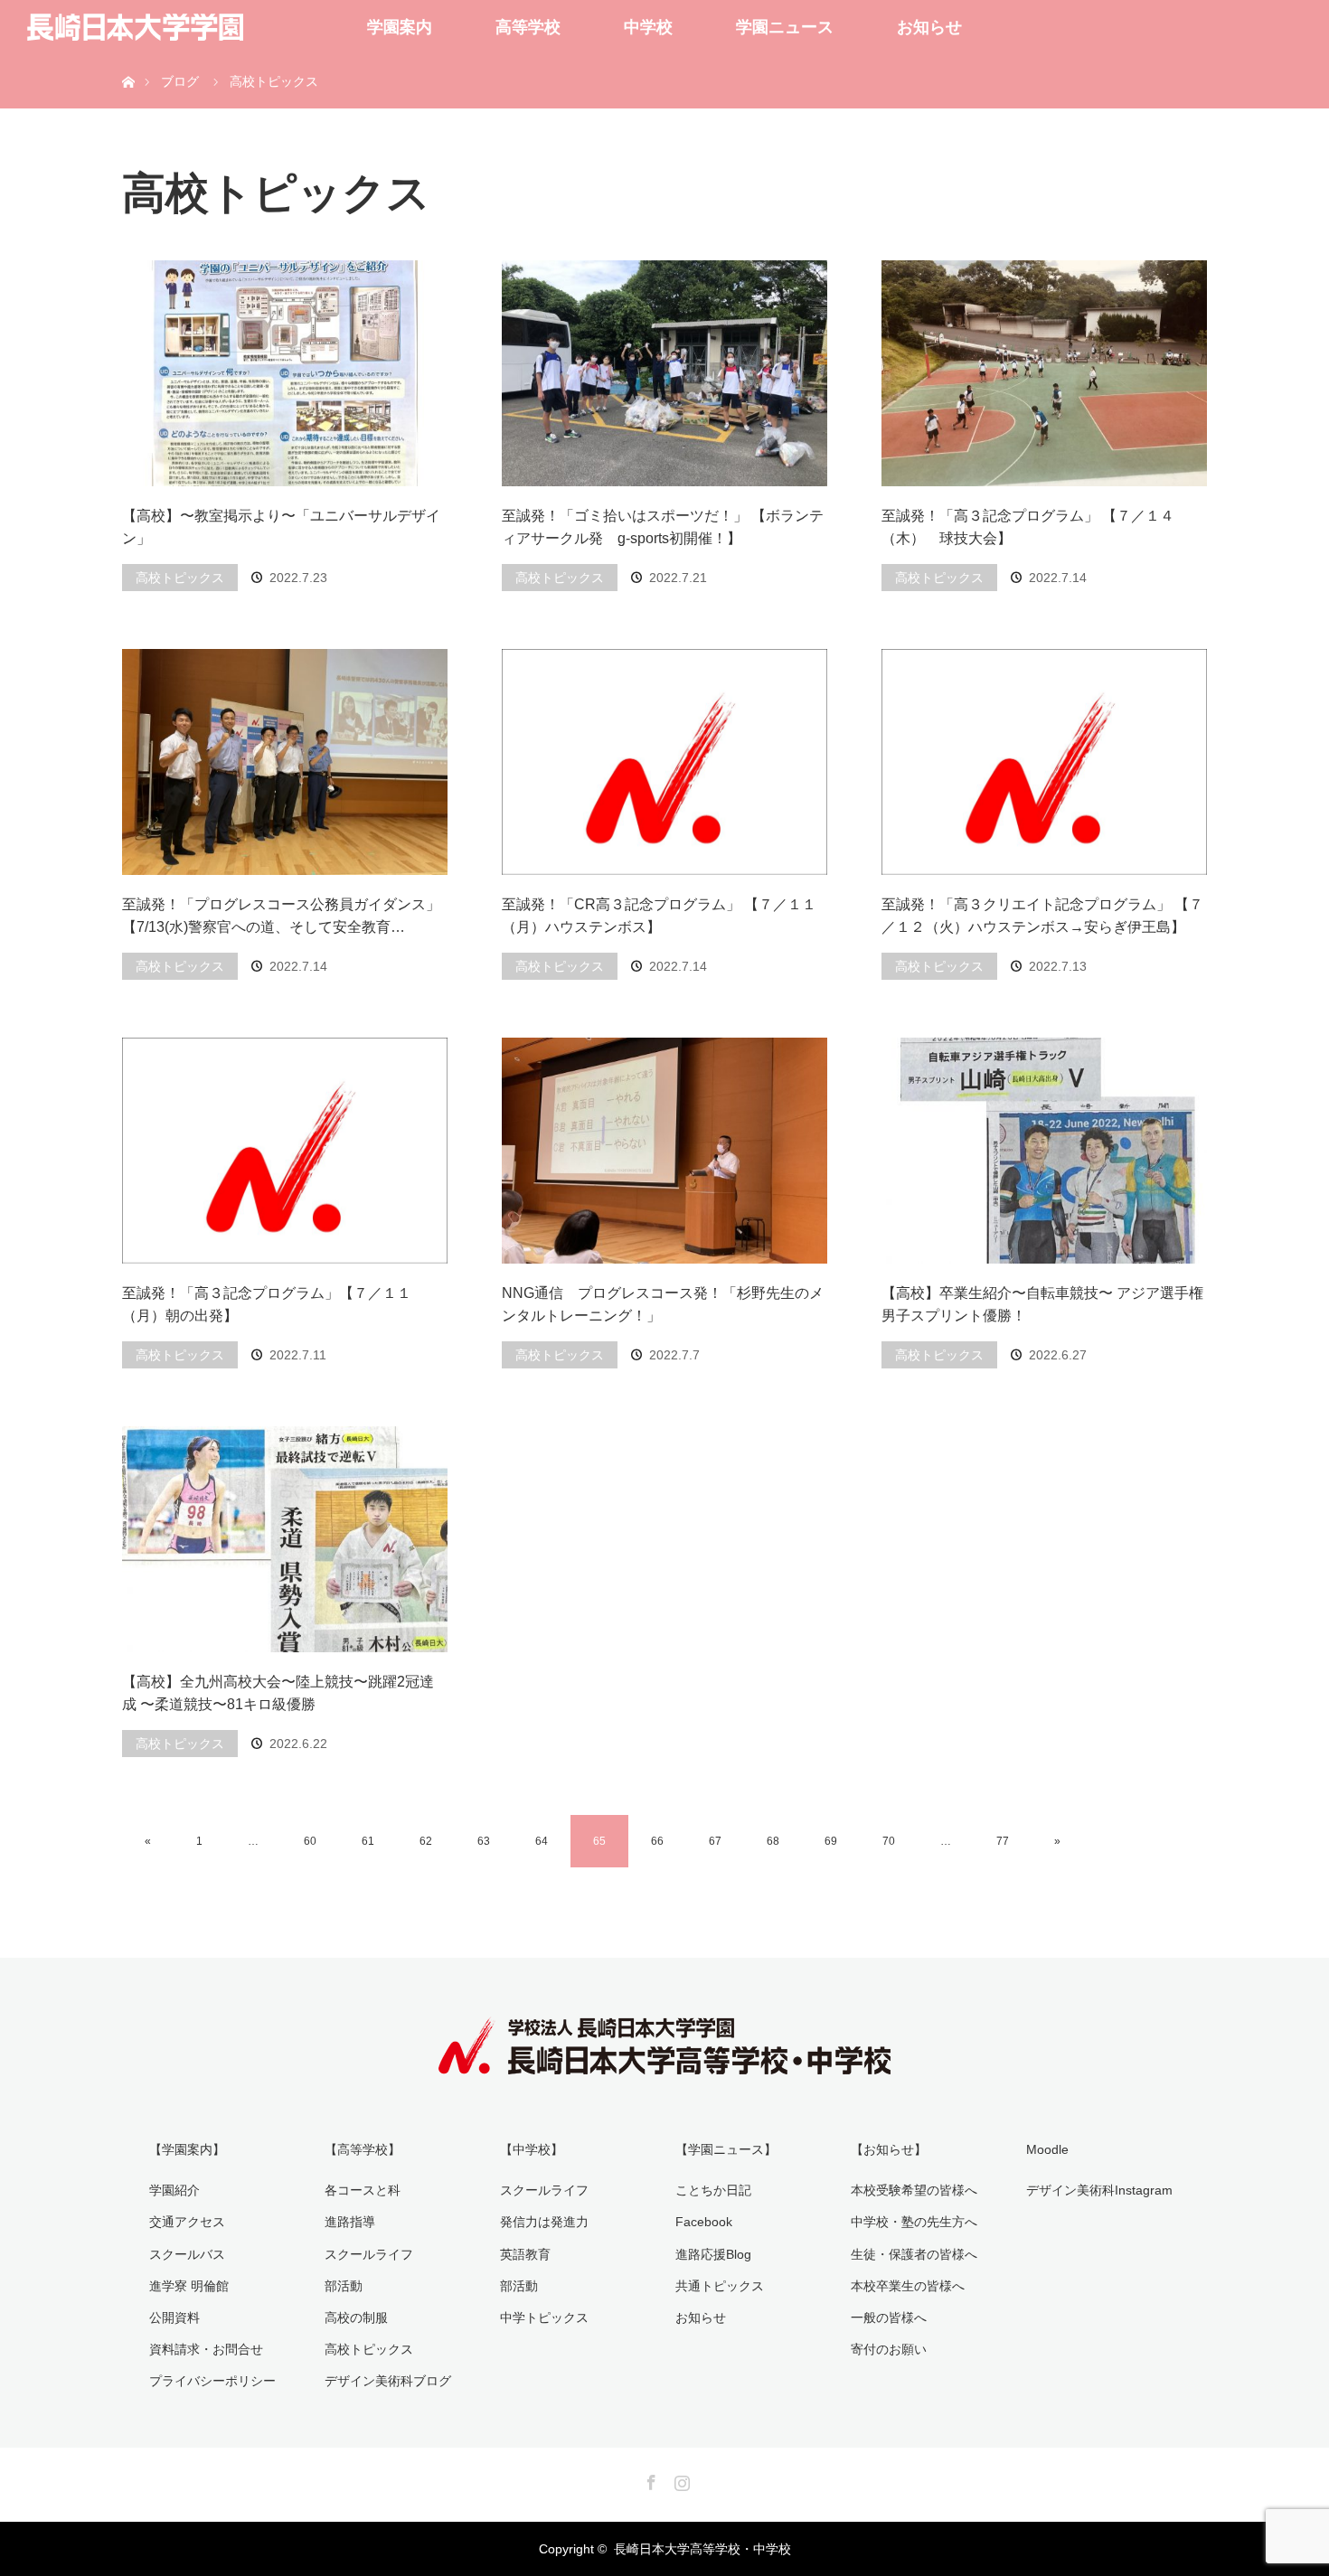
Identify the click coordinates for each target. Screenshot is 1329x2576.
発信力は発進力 (544, 2222)
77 (1003, 1841)
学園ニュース (785, 27)
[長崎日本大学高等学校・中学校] (664, 2062)
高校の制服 (356, 2317)
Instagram (680, 2479)
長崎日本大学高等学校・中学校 (702, 2549)
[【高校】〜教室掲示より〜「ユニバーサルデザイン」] (285, 373)
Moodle (1047, 2149)
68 (773, 1841)
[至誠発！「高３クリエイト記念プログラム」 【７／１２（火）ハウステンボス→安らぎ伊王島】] (1044, 762)
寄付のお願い (889, 2349)
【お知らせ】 (889, 2149)
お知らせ (929, 27)
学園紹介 (174, 2190)
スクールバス (187, 2254)
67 (715, 1841)
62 (426, 1841)
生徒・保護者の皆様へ (914, 2254)
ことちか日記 (713, 2190)
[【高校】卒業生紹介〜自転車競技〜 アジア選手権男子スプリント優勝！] (1044, 1151)
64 (542, 1841)
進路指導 (350, 2222)
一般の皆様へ (889, 2317)
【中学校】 (532, 2149)
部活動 (344, 2286)
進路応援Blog (713, 2254)
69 (831, 1841)
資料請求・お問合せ (206, 2349)
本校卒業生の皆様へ (908, 2286)
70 (889, 1841)
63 (484, 1841)
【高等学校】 (363, 2149)
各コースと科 (363, 2190)
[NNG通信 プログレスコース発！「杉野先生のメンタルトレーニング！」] (664, 1151)
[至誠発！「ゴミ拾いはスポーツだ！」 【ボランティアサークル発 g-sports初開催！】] (664, 373)
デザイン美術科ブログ (388, 2381)
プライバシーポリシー (212, 2381)
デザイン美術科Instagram (1099, 2190)
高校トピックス (180, 578)
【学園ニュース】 (726, 2149)
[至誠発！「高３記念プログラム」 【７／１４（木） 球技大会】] (1044, 373)
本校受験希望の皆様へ (914, 2190)
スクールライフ (369, 2254)
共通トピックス (720, 2286)
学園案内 (400, 27)
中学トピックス (544, 2317)
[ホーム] (128, 61)
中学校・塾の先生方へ (914, 2222)
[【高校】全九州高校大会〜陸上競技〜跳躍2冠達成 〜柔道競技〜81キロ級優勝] (285, 1539)
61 (368, 1841)
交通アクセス (187, 2222)
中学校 (648, 27)
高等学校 (528, 27)
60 (310, 1841)
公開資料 (174, 2317)
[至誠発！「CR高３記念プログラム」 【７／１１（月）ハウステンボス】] (664, 762)
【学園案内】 (187, 2149)
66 (657, 1841)
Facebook (704, 2222)
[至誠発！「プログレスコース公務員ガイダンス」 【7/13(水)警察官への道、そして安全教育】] (285, 762)
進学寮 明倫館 (189, 2286)
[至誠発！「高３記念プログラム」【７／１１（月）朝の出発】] (285, 1151)
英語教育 (525, 2254)
